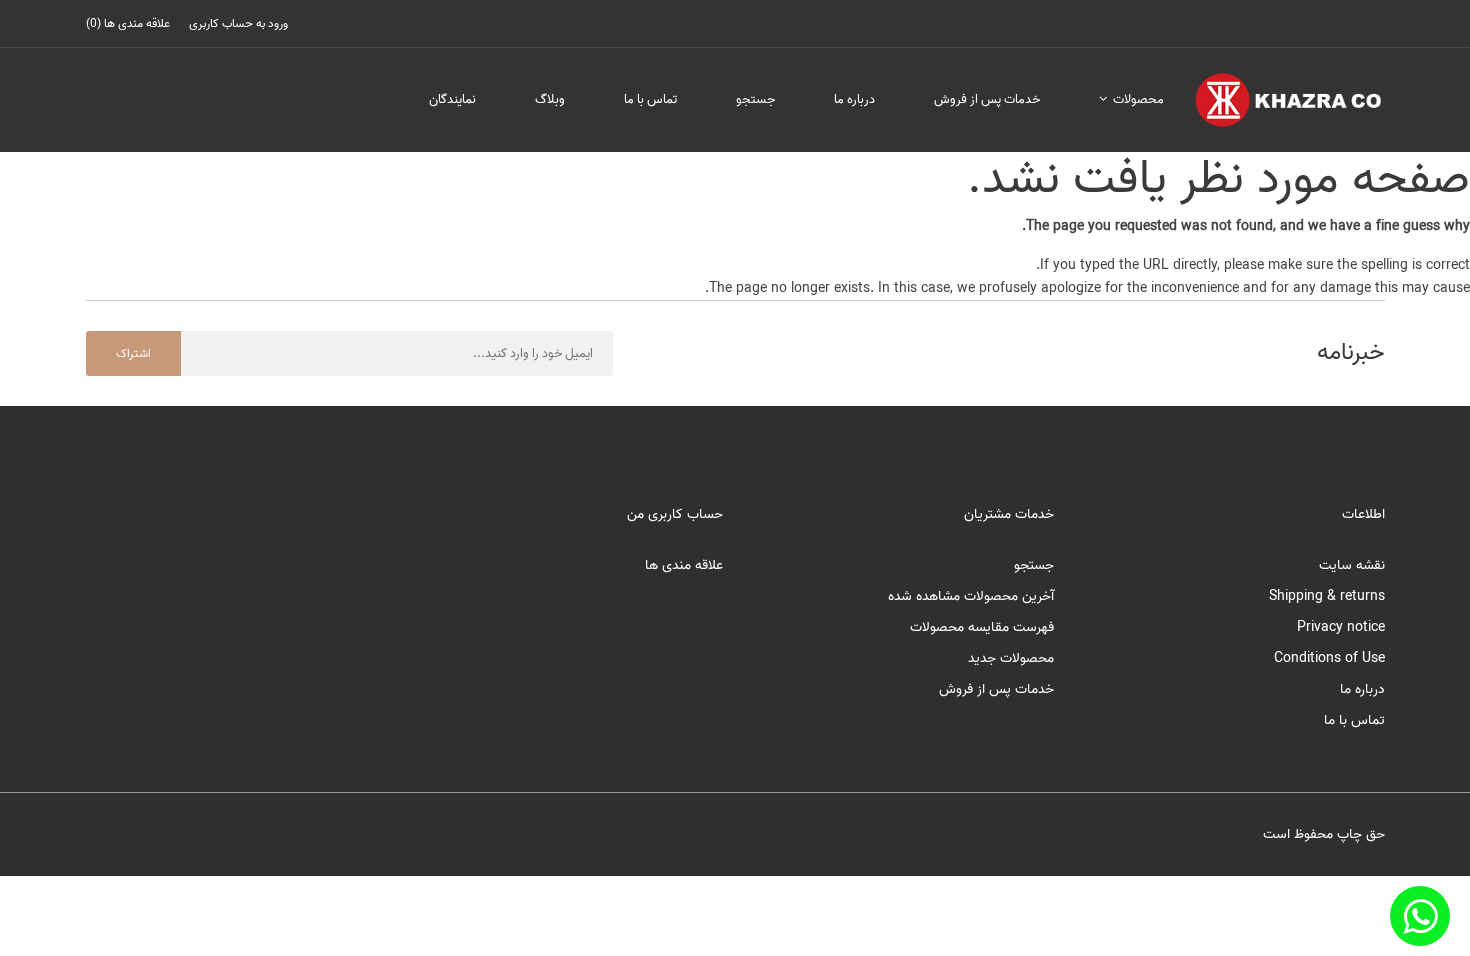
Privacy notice (1341, 627)
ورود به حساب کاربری (238, 23)
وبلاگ (550, 99)
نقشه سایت (1352, 565)
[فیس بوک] (1420, 916)
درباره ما (854, 99)
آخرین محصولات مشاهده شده (971, 596)
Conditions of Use (1329, 658)
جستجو (755, 99)
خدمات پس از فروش (987, 99)
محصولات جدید (1011, 658)
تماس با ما (650, 99)
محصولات (1137, 99)
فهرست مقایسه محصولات (982, 627)
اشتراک (133, 353)
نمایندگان (452, 99)
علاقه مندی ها (684, 565)
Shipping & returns (1327, 596)
